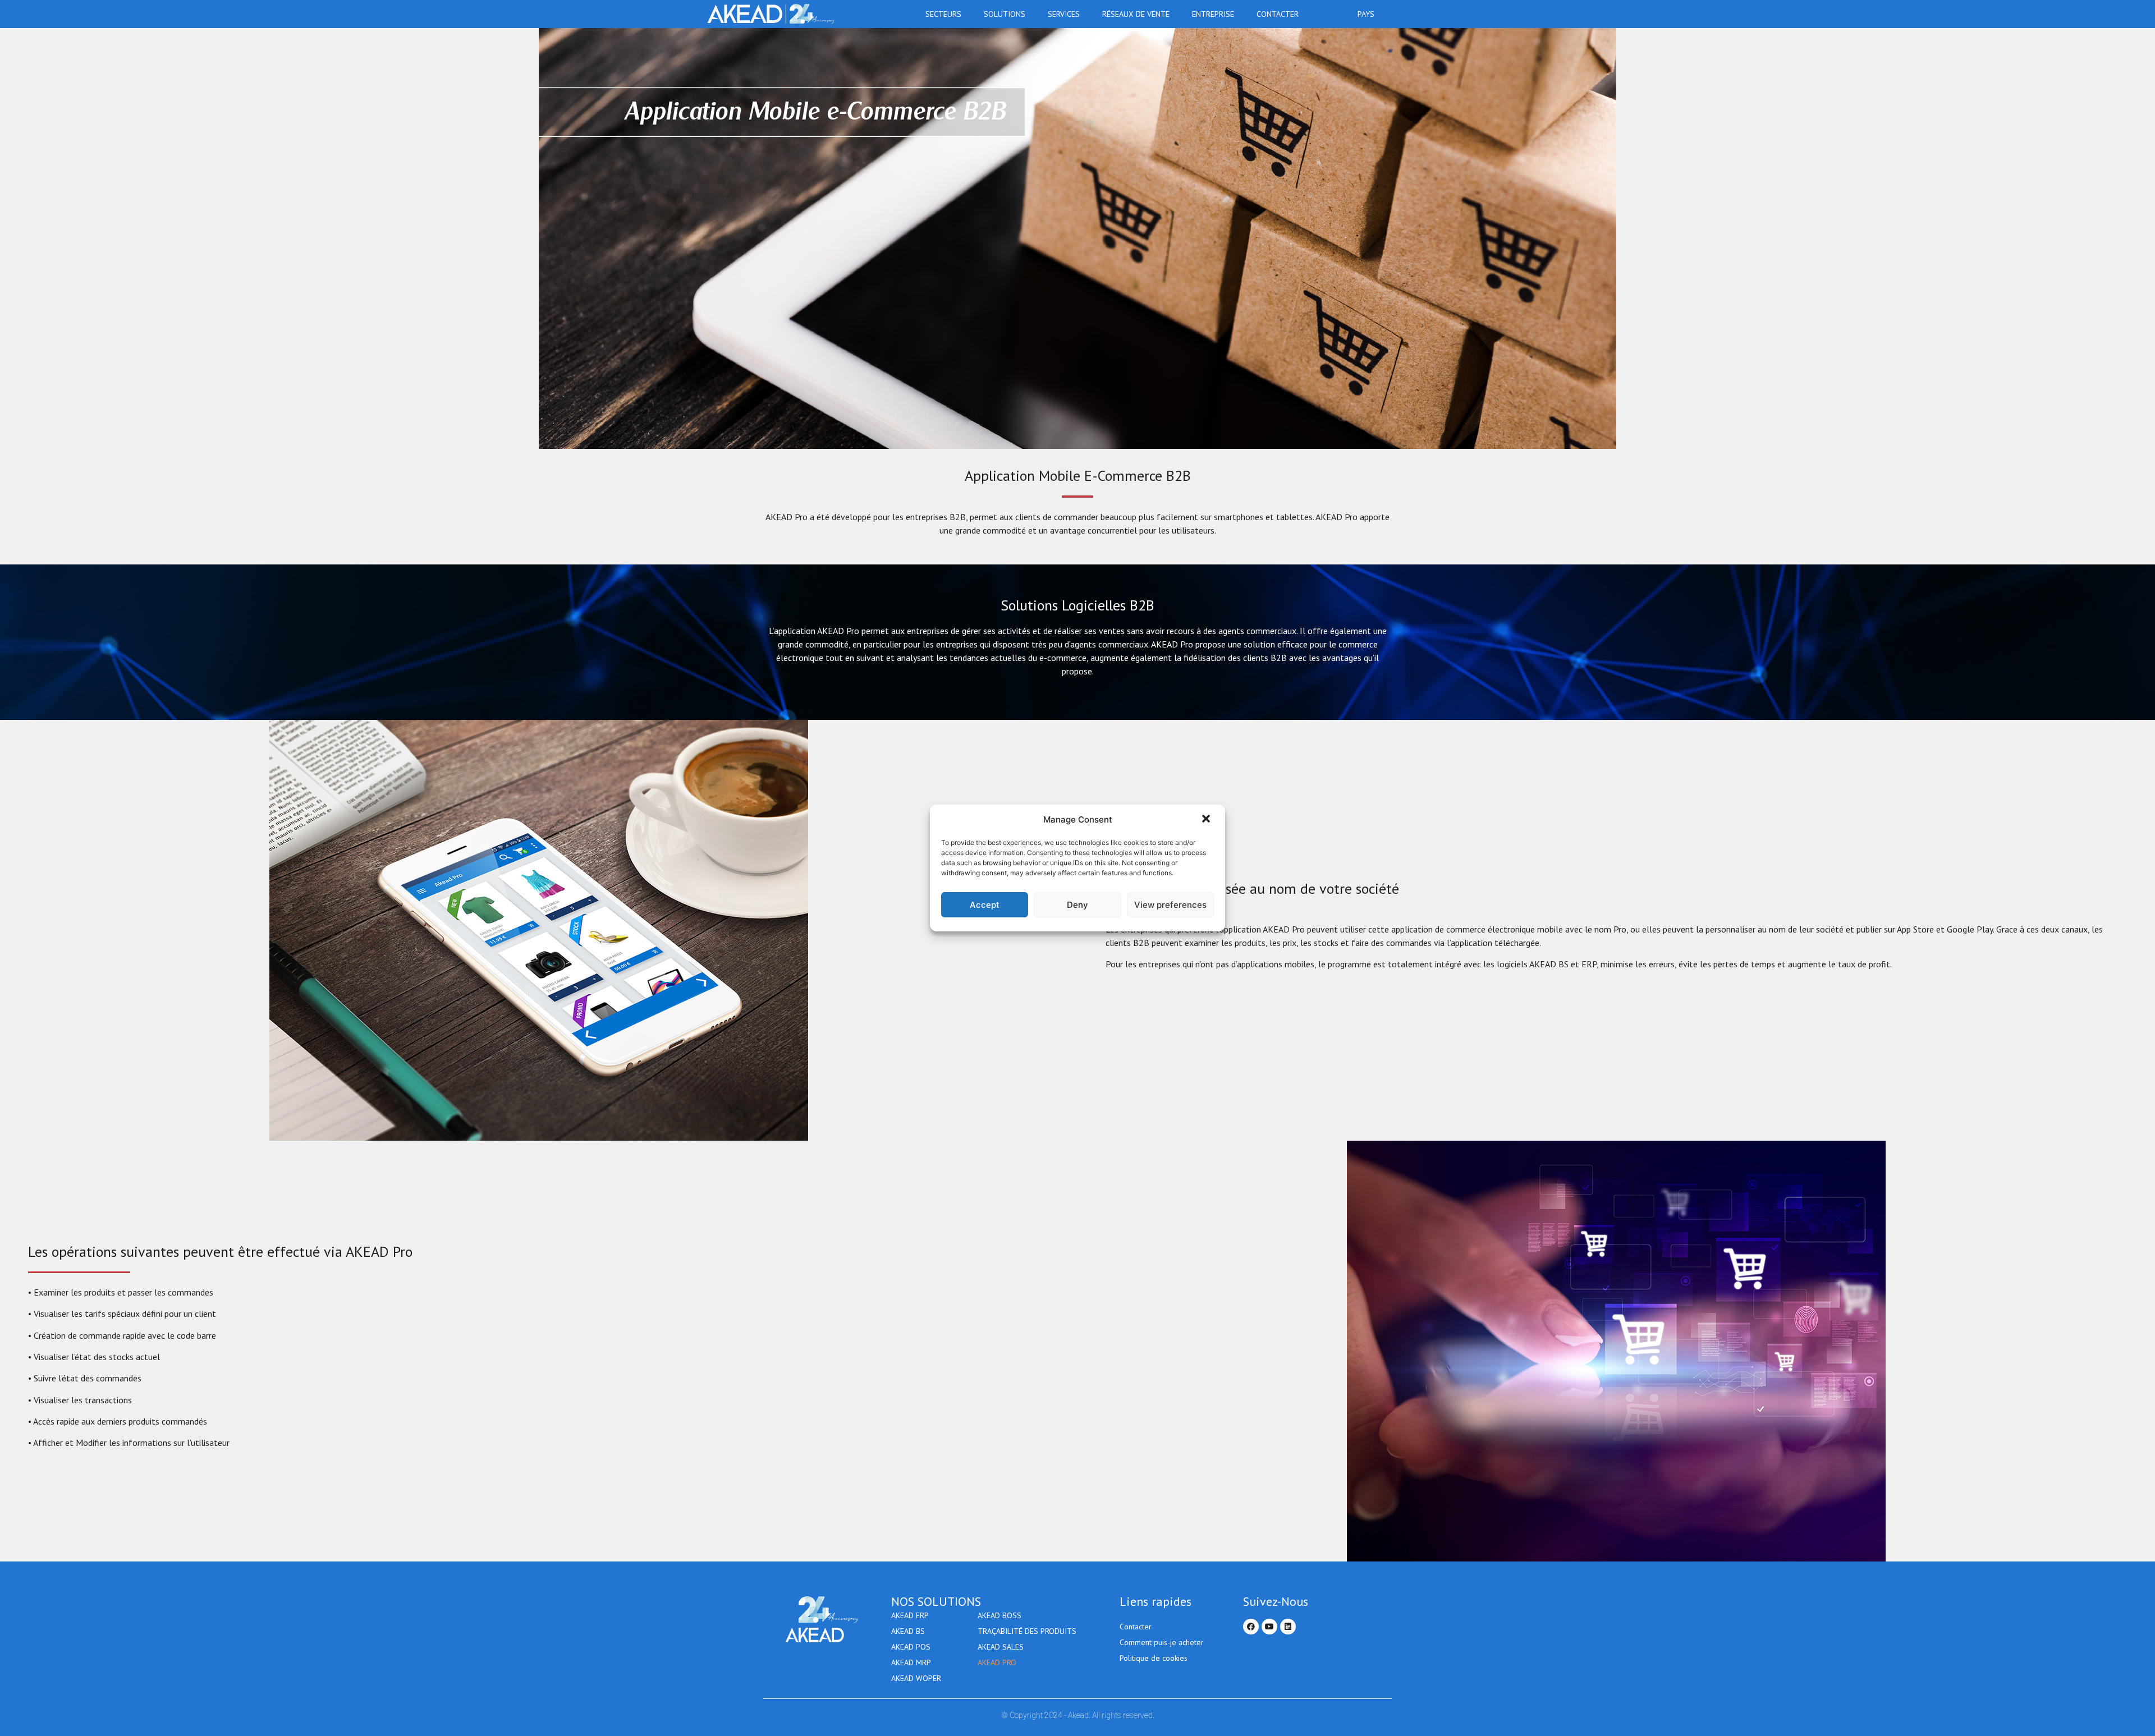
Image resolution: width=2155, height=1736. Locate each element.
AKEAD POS (911, 1647)
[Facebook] (1251, 1627)
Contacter (1278, 14)
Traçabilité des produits (1027, 1631)
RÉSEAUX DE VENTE (1136, 14)
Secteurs (943, 14)
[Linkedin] (1288, 1627)
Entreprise (1213, 14)
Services (1064, 14)
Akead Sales (1001, 1647)
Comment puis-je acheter (1162, 1642)
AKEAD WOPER (916, 1678)
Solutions (1005, 14)
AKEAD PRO (997, 1662)
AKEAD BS (908, 1631)
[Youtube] (1269, 1627)
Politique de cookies (1154, 1658)
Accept (985, 905)
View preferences (1170, 905)
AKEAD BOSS (999, 1615)
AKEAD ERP (910, 1615)
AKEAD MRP (911, 1662)
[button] (1207, 820)
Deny (1077, 905)
